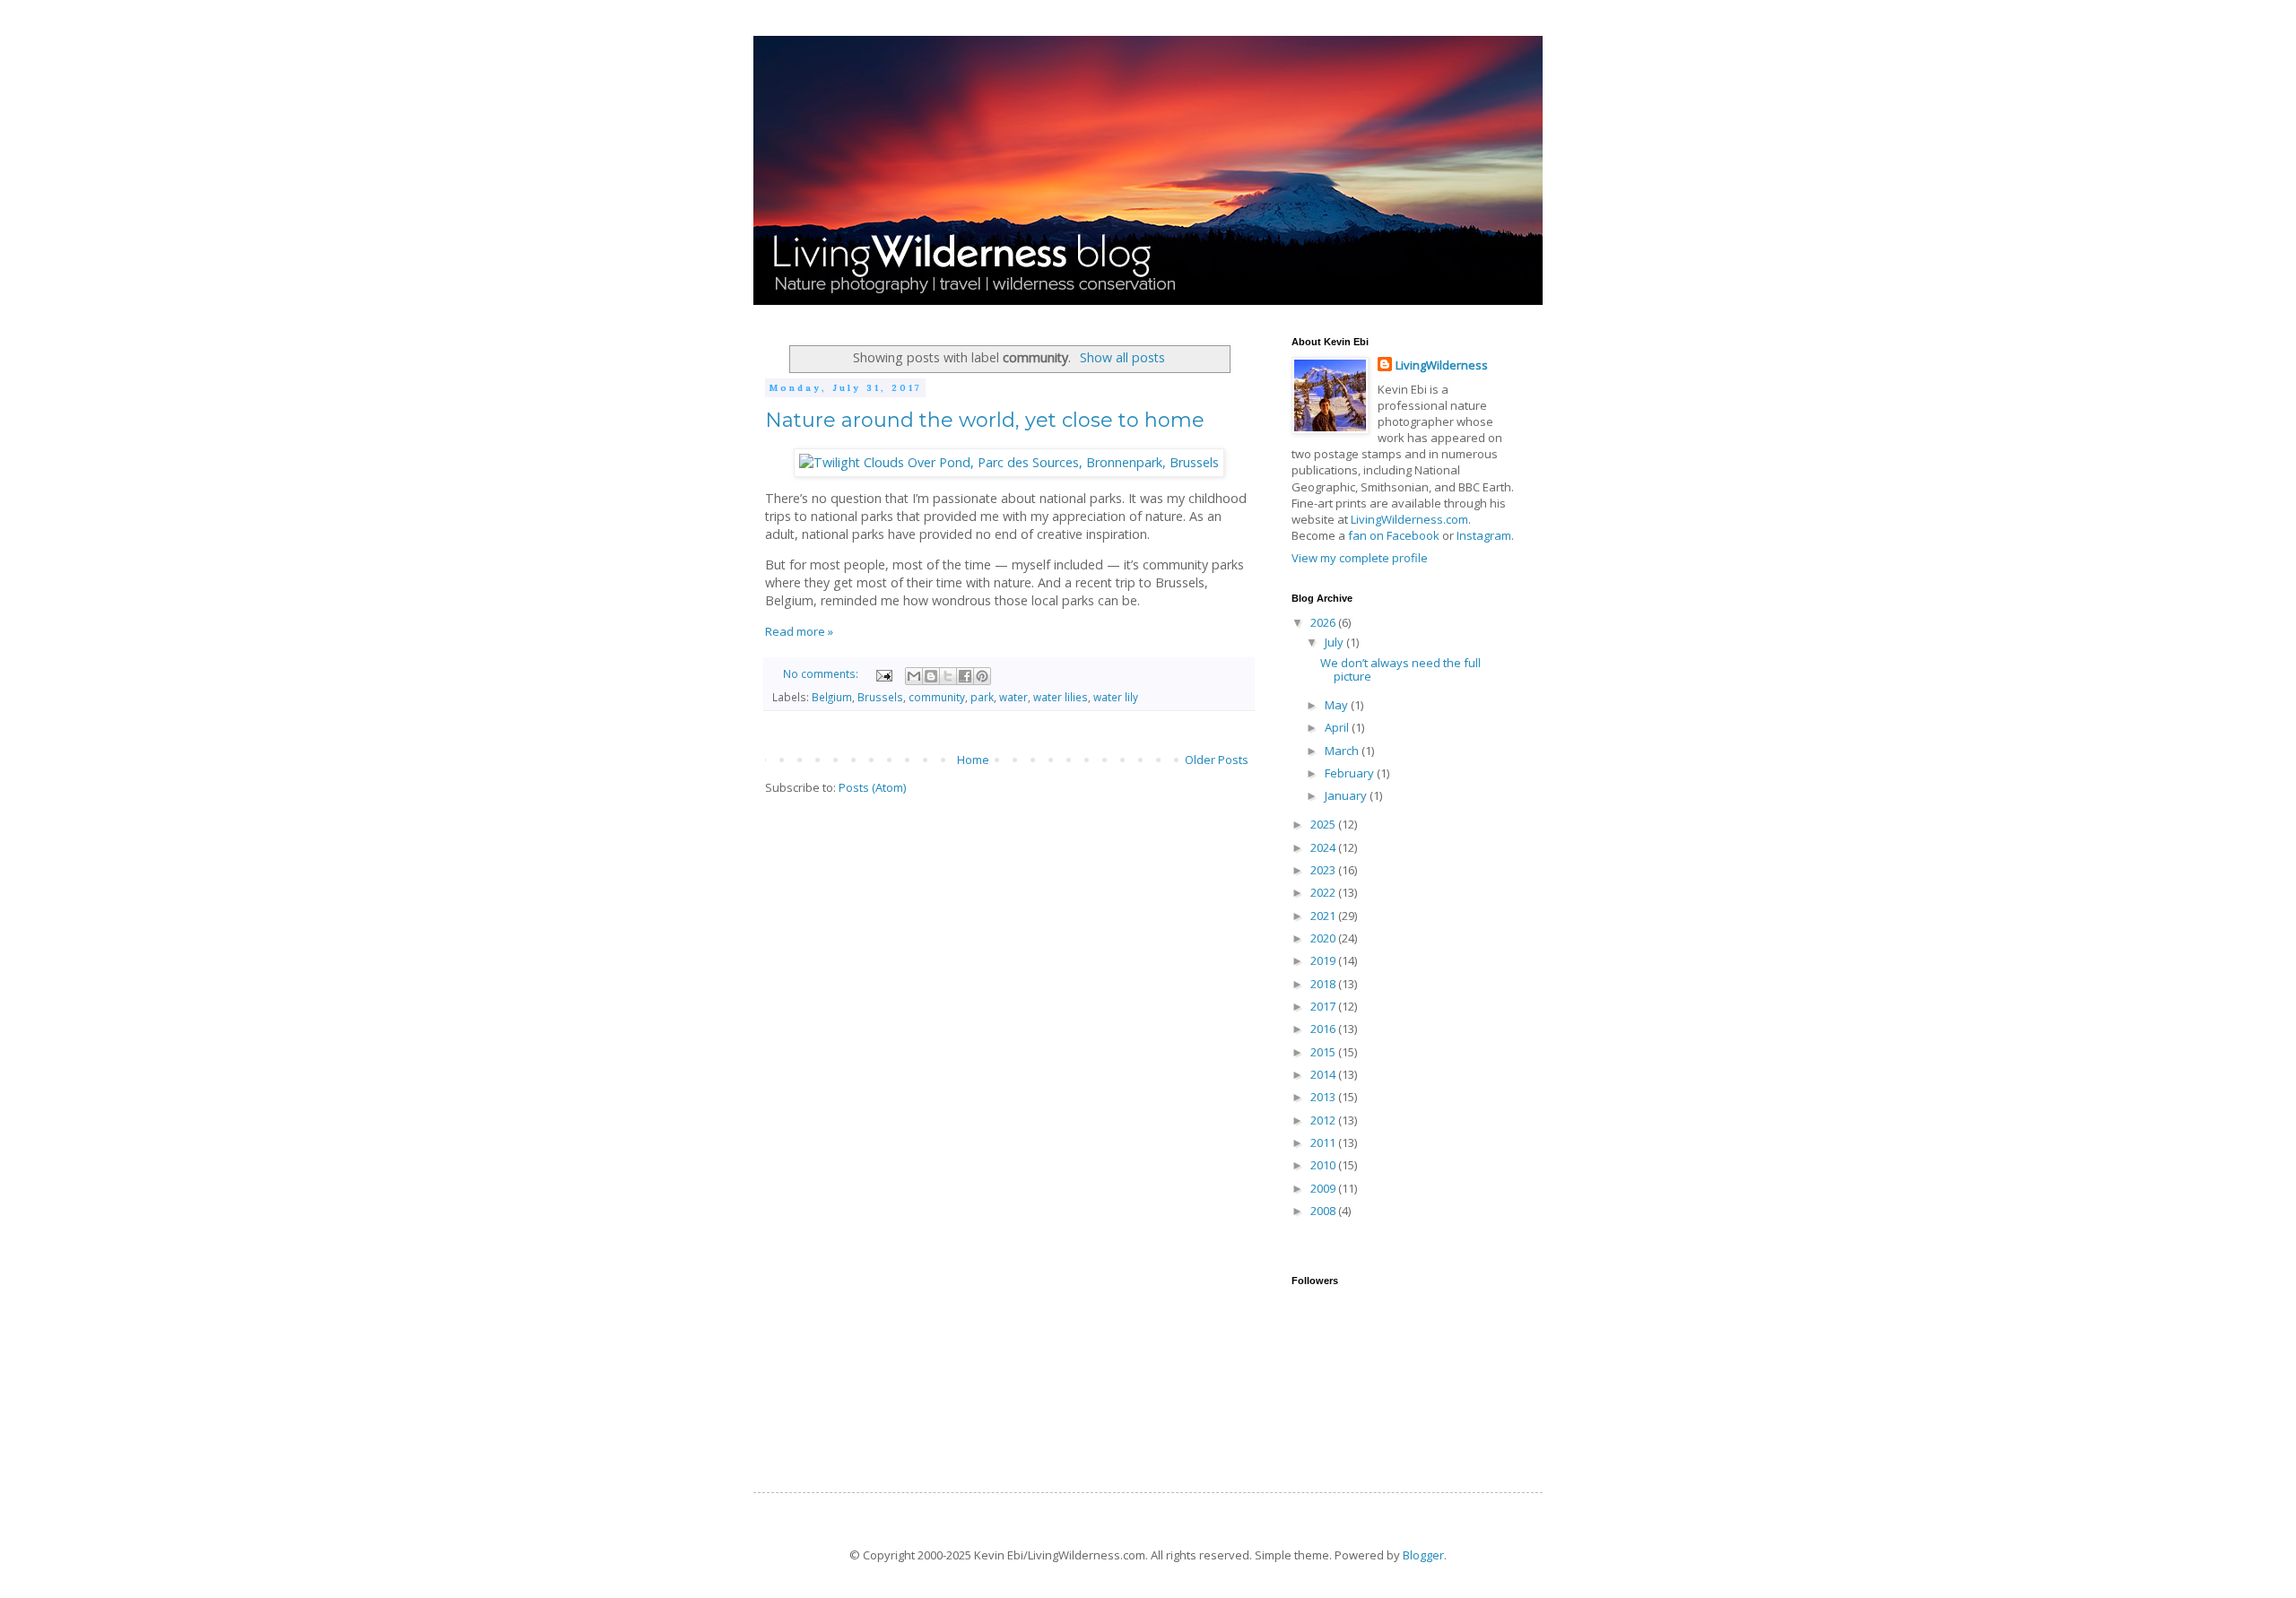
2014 (1324, 1074)
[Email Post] (883, 673)
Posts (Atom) (872, 787)
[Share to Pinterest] (982, 676)
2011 (1324, 1142)
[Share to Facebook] (965, 676)
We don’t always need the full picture (1400, 670)
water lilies (1061, 697)
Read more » (799, 631)
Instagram (1484, 535)
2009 (1324, 1188)
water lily (1116, 697)
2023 (1324, 870)
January (1347, 795)
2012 (1324, 1120)
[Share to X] (948, 676)
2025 (1324, 824)
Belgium (832, 697)
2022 (1324, 892)
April (1338, 727)
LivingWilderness (1442, 365)
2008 (1324, 1211)
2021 (1324, 916)
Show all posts (1122, 357)
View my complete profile (1360, 558)
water (1013, 697)
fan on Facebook (1394, 535)
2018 (1324, 984)
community (937, 697)
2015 (1324, 1052)
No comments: (822, 673)
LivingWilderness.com (1409, 519)
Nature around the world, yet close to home (985, 420)
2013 (1324, 1097)
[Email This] (914, 676)
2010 (1324, 1165)
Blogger (1423, 1555)
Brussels (880, 697)
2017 (1324, 1006)
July (1335, 642)
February (1351, 773)
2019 (1324, 960)
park (982, 697)
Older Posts (1217, 760)
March (1343, 751)
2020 (1324, 938)
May (1338, 705)
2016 (1324, 1029)
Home (973, 760)
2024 (1324, 847)
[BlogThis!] (931, 676)
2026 (1324, 622)
